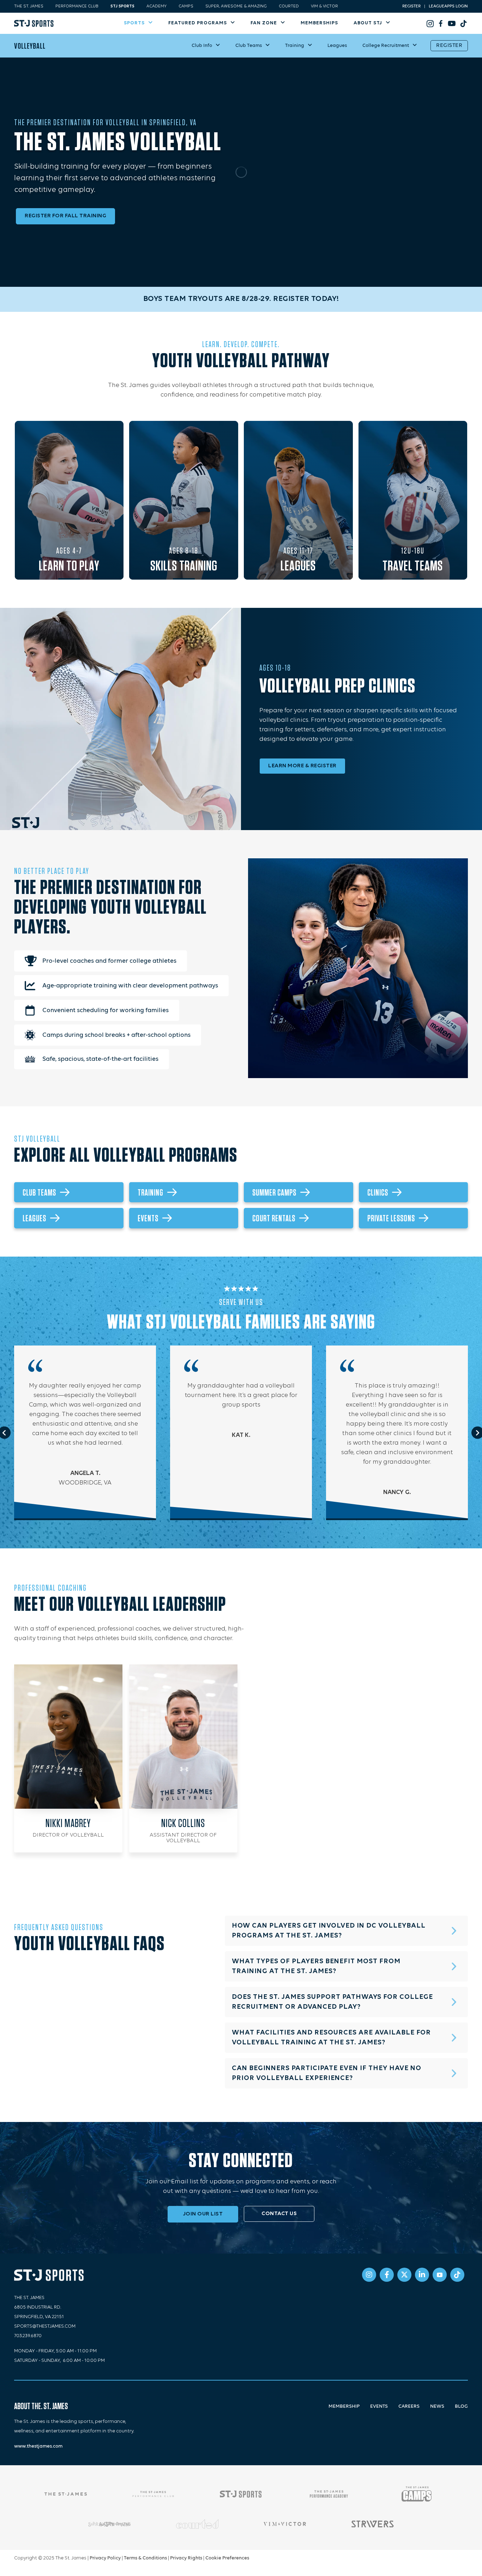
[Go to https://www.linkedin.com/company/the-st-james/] (422, 2275)
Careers (409, 2406)
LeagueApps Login (448, 6)
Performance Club (77, 6)
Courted (289, 6)
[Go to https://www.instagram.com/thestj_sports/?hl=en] (430, 23)
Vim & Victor (324, 6)
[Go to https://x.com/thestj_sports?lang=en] (404, 2275)
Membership (344, 2406)
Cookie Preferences (227, 2558)
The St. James (29, 6)
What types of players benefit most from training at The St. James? (316, 1966)
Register (411, 6)
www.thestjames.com (38, 2446)
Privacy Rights (186, 2558)
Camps (186, 6)
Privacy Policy (105, 2558)
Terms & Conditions (145, 2558)
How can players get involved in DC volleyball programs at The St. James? (329, 1931)
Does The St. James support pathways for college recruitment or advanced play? (332, 2002)
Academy (156, 6)
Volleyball (30, 46)
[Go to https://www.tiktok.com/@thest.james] (462, 23)
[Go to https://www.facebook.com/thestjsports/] (441, 23)
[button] (346, 1931)
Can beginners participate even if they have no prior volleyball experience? (327, 2073)
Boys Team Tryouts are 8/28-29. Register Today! (241, 299)
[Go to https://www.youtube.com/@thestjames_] (451, 23)
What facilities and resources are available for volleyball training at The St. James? (331, 2038)
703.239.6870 (28, 2336)
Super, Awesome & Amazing (236, 6)
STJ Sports (122, 6)
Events (379, 2406)
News (437, 2406)
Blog (461, 2406)
